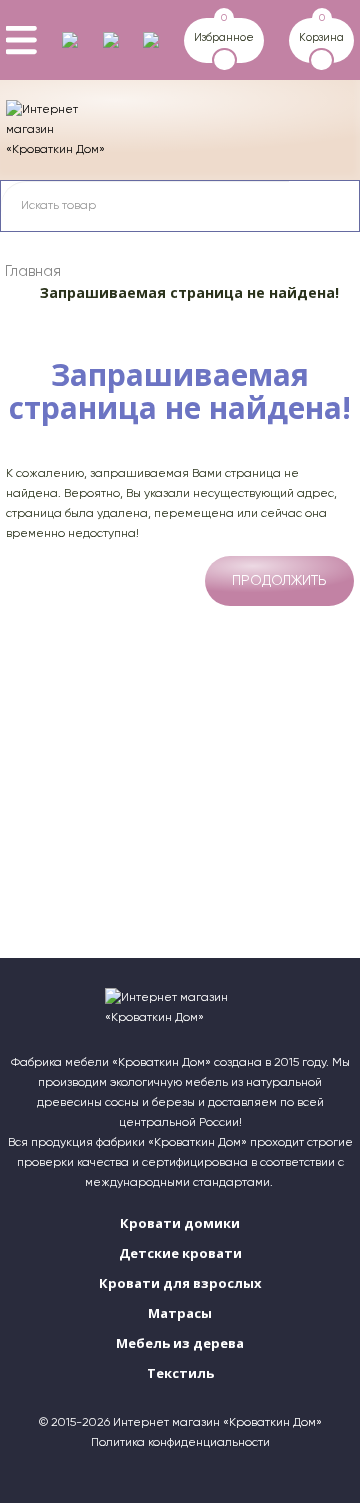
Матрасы (180, 1313)
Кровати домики (180, 1223)
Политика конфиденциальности (180, 1443)
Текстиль (180, 1373)
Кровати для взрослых (180, 1283)
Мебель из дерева (180, 1343)
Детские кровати (180, 1253)
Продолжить (279, 581)
